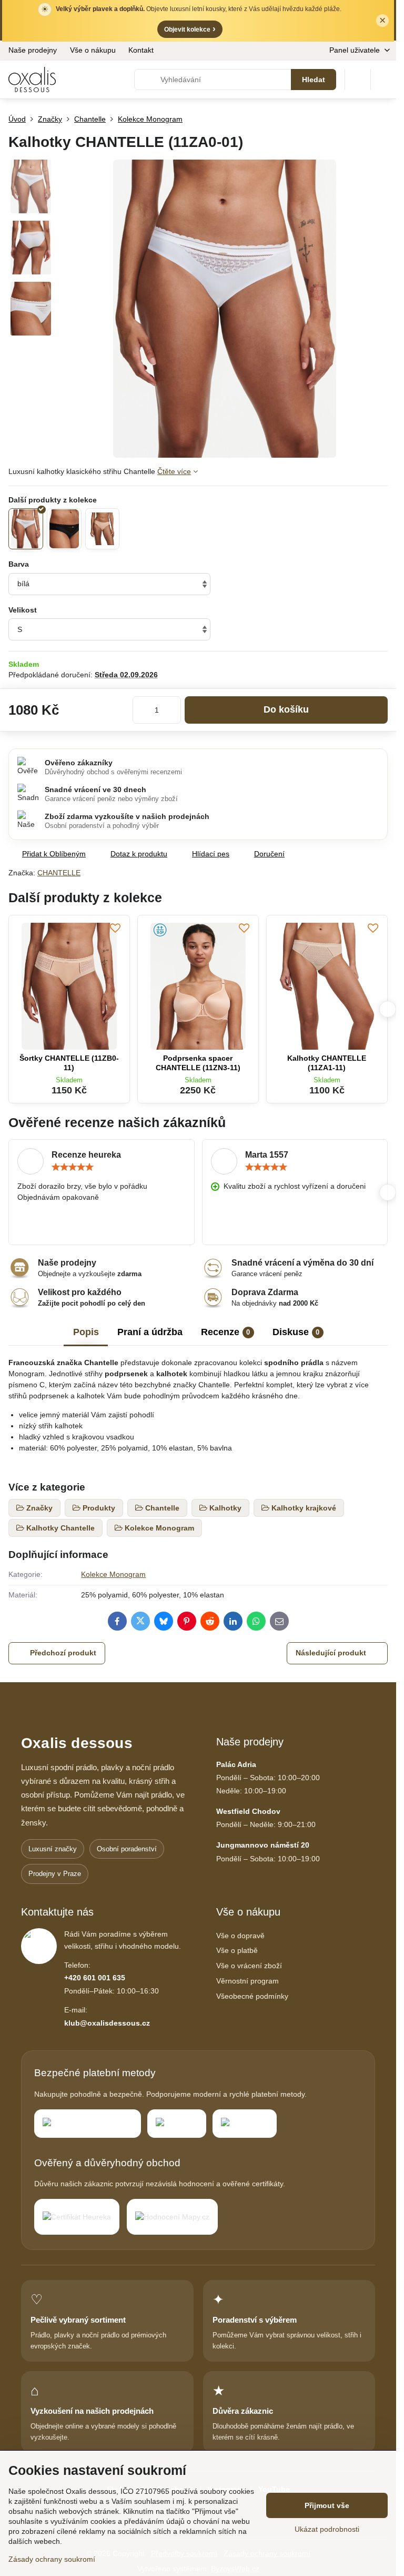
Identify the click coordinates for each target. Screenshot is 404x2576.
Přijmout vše (327, 2505)
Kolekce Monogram (113, 1574)
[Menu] (383, 80)
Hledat (314, 80)
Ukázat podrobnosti (327, 2529)
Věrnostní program (248, 1981)
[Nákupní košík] (358, 80)
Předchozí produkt (63, 1653)
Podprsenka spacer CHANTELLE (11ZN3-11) (198, 1063)
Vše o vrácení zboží (249, 1966)
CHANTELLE (59, 873)
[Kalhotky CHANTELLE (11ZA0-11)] (103, 529)
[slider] (73, 1167)
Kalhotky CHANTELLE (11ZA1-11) (327, 1063)
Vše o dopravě (240, 1936)
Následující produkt (331, 1653)
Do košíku (286, 709)
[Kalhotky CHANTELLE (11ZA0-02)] (64, 529)
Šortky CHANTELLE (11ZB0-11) (69, 1063)
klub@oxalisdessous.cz (107, 2023)
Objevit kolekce (190, 29)
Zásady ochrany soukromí (52, 2559)
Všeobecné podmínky (252, 1996)
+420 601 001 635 (95, 1978)
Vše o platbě (237, 1950)
